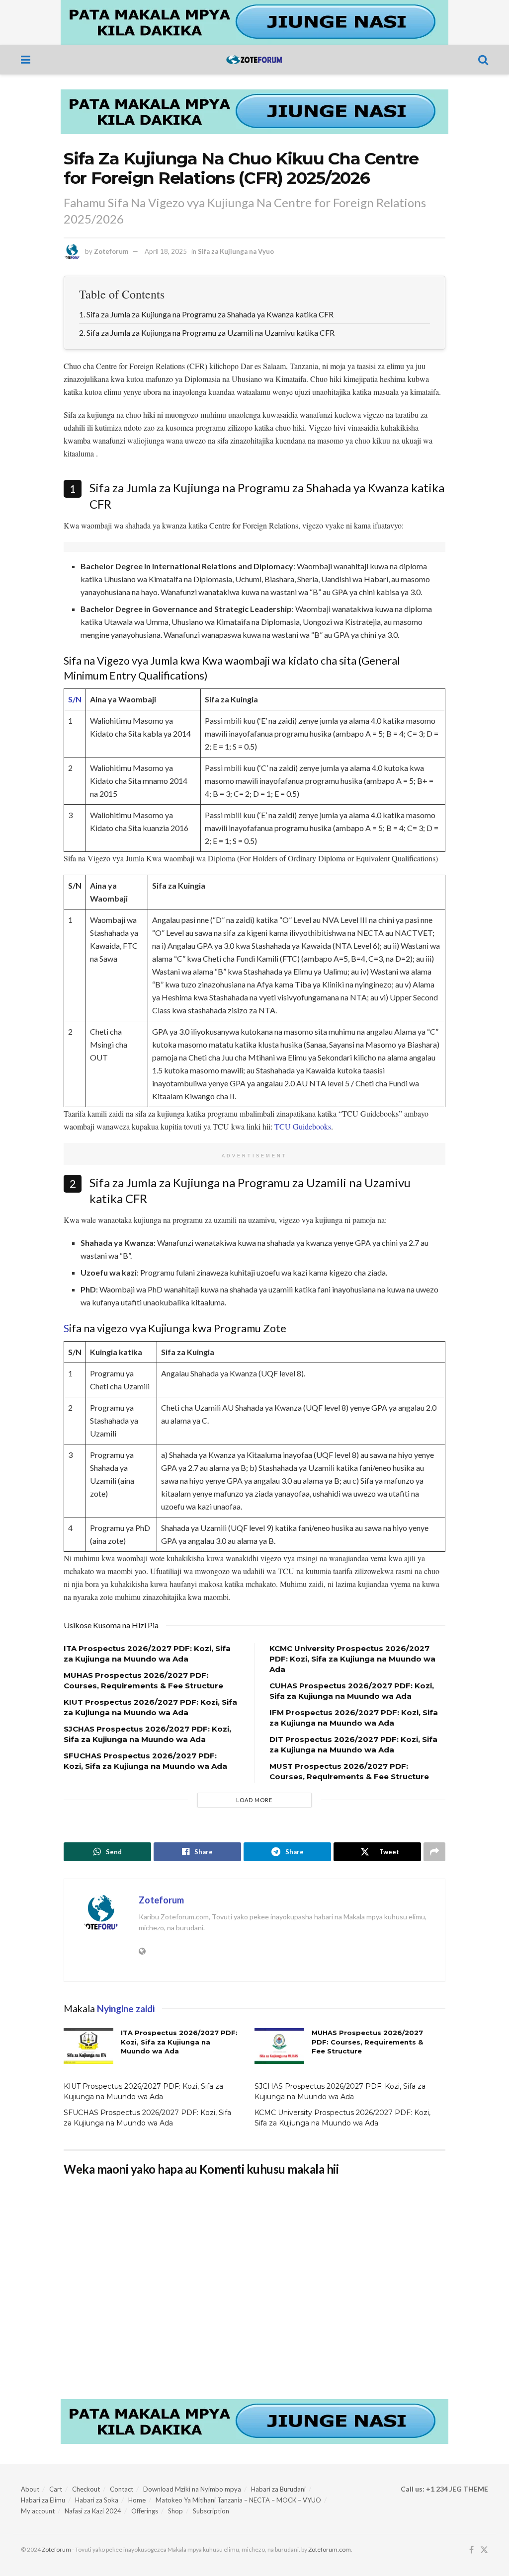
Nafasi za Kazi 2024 (93, 2511)
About (30, 2489)
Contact (122, 2489)
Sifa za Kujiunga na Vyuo (236, 251)
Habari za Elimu (43, 2500)
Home (137, 2500)
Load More (254, 1800)
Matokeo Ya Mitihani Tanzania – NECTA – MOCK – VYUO (238, 2500)
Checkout (86, 2489)
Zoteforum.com (330, 2549)
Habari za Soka (97, 2500)
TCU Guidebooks (303, 1126)
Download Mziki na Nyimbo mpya (192, 2489)
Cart (56, 2489)
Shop (175, 2511)
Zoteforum (111, 251)
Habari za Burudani (278, 2489)
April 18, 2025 (166, 251)
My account (38, 2511)
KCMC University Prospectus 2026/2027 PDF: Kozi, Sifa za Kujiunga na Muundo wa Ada (352, 1659)
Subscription (211, 2511)
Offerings (145, 2511)
